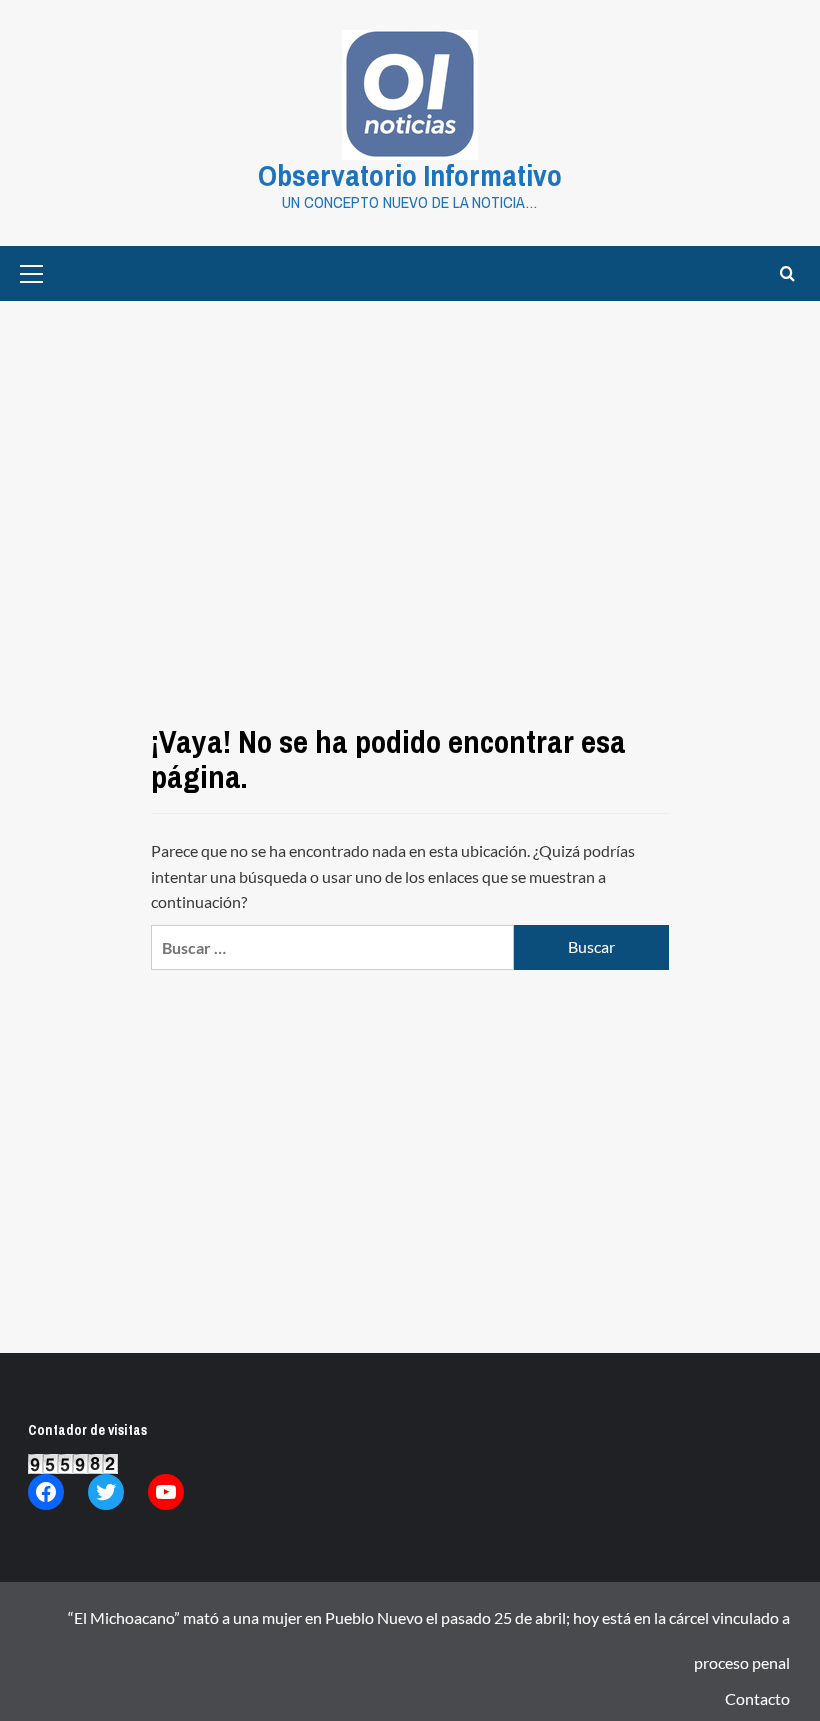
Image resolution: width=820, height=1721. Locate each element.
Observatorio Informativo (410, 175)
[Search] (787, 273)
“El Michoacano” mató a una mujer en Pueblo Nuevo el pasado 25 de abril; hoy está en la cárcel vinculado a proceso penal (429, 1624)
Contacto (757, 1698)
